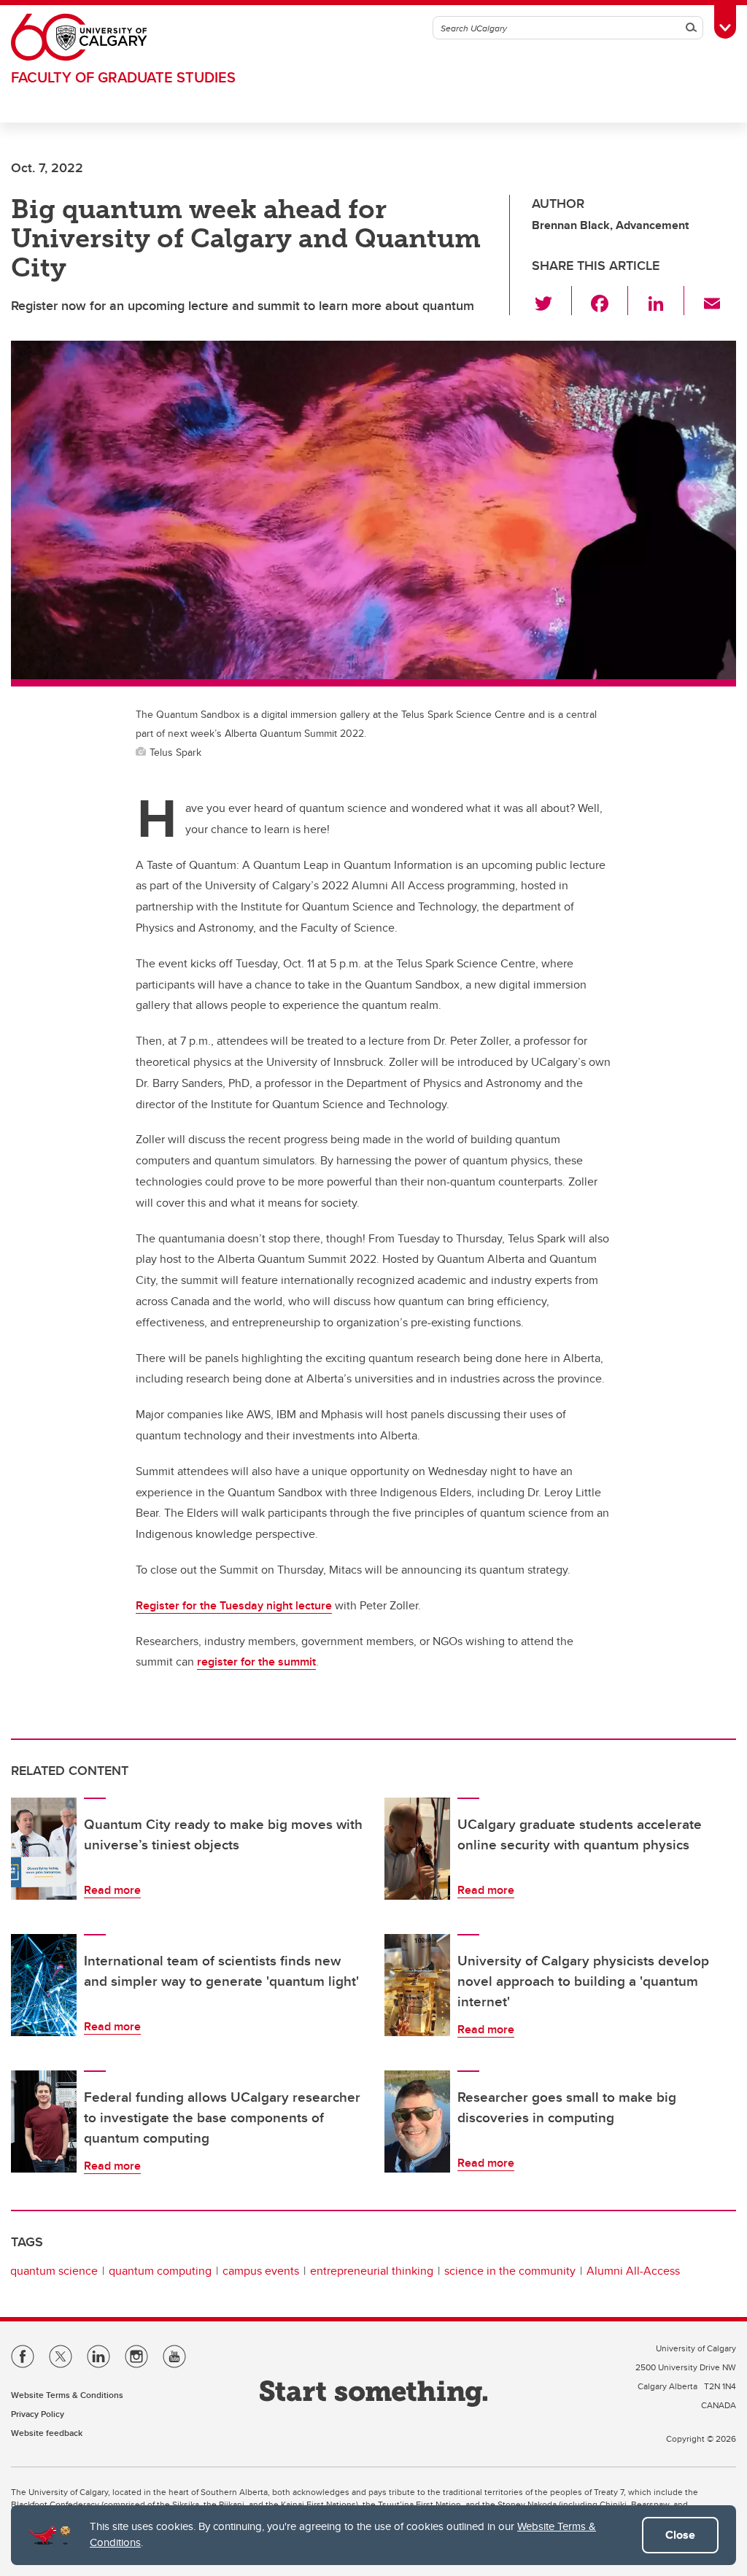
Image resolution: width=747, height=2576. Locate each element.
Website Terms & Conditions (67, 2395)
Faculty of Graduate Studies (123, 77)
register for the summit (256, 1662)
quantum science (54, 2271)
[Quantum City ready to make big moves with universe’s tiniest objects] (44, 1849)
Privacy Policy (38, 2414)
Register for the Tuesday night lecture (234, 1605)
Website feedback (47, 2433)
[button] (552, 301)
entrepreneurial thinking (372, 2271)
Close (680, 2535)
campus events (261, 2271)
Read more (112, 1890)
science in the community (510, 2271)
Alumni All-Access (633, 2271)
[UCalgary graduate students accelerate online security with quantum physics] (417, 1849)
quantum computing (160, 2271)
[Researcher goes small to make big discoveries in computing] (417, 2121)
